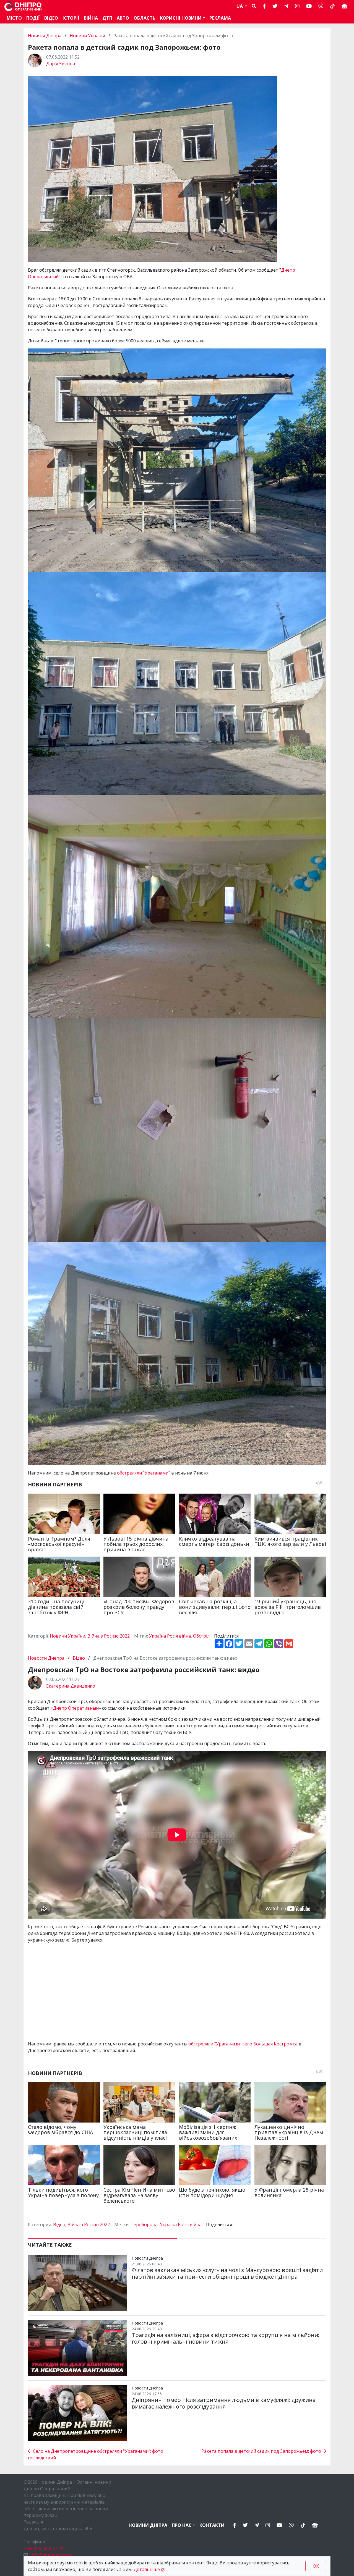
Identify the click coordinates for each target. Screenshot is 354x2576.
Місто (14, 18)
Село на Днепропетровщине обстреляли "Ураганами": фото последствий (96, 2454)
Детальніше (147, 2569)
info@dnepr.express (51, 2555)
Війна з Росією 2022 (109, 1636)
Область (145, 18)
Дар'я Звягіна (61, 64)
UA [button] (240, 6)
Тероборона (144, 2225)
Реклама (220, 18)
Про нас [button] (182, 2525)
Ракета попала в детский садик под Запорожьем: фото (262, 2451)
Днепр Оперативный (76, 1708)
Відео (51, 18)
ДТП (107, 18)
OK (316, 2566)
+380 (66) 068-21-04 (44, 2548)
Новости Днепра (47, 1658)
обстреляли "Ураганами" (144, 1473)
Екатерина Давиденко (71, 1686)
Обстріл (201, 1636)
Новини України (87, 36)
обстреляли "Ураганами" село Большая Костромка (243, 2044)
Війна (91, 18)
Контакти (212, 2525)
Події (33, 18)
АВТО (123, 18)
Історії (71, 18)
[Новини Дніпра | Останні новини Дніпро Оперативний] (23, 6)
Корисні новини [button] (181, 18)
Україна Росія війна (170, 1636)
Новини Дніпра (45, 36)
